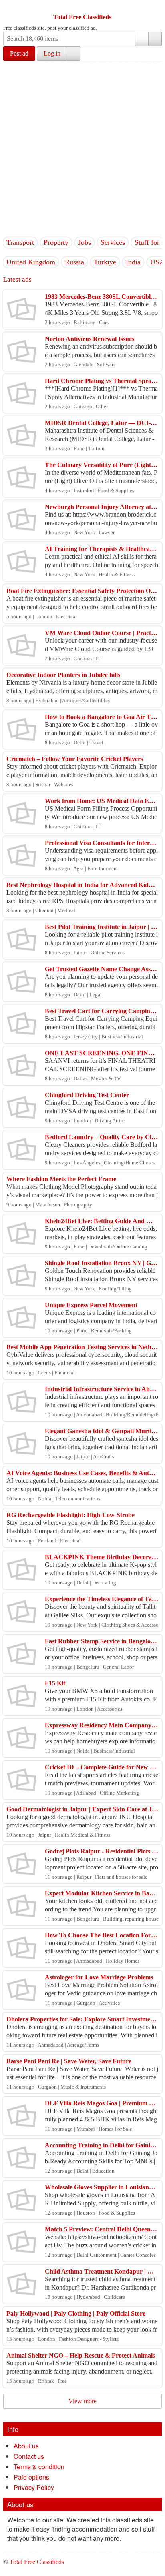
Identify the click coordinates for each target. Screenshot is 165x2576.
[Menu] (10, 7)
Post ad (19, 53)
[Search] (155, 39)
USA (157, 262)
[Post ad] (25, 7)
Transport (20, 242)
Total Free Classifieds (82, 17)
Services (113, 242)
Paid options (31, 2477)
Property (56, 242)
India (133, 262)
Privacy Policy (34, 2487)
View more (82, 2401)
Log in (52, 53)
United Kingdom (31, 262)
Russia (74, 262)
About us (26, 2446)
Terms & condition (39, 2467)
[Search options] (142, 39)
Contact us (29, 2456)
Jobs (85, 242)
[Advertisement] (82, 148)
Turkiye (105, 262)
